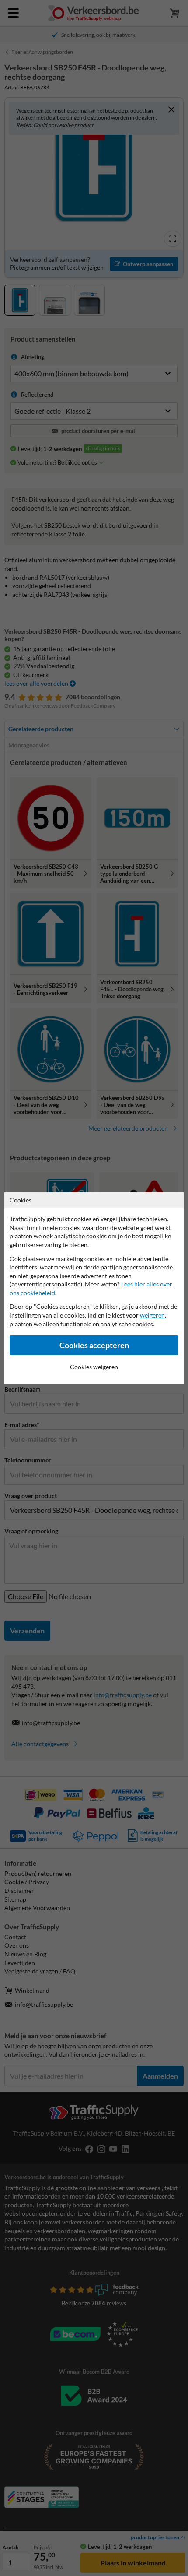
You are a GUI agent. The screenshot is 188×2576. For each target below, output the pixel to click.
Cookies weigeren (94, 1367)
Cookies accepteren (94, 1345)
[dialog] (94, 1288)
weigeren (152, 1315)
